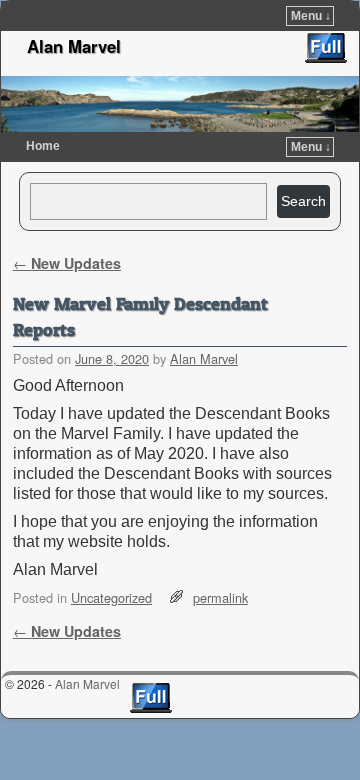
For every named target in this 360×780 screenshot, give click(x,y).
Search (303, 201)
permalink (220, 597)
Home (43, 146)
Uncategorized (111, 597)
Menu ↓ (311, 16)
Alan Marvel (74, 46)
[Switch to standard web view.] (326, 48)
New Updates (67, 263)
